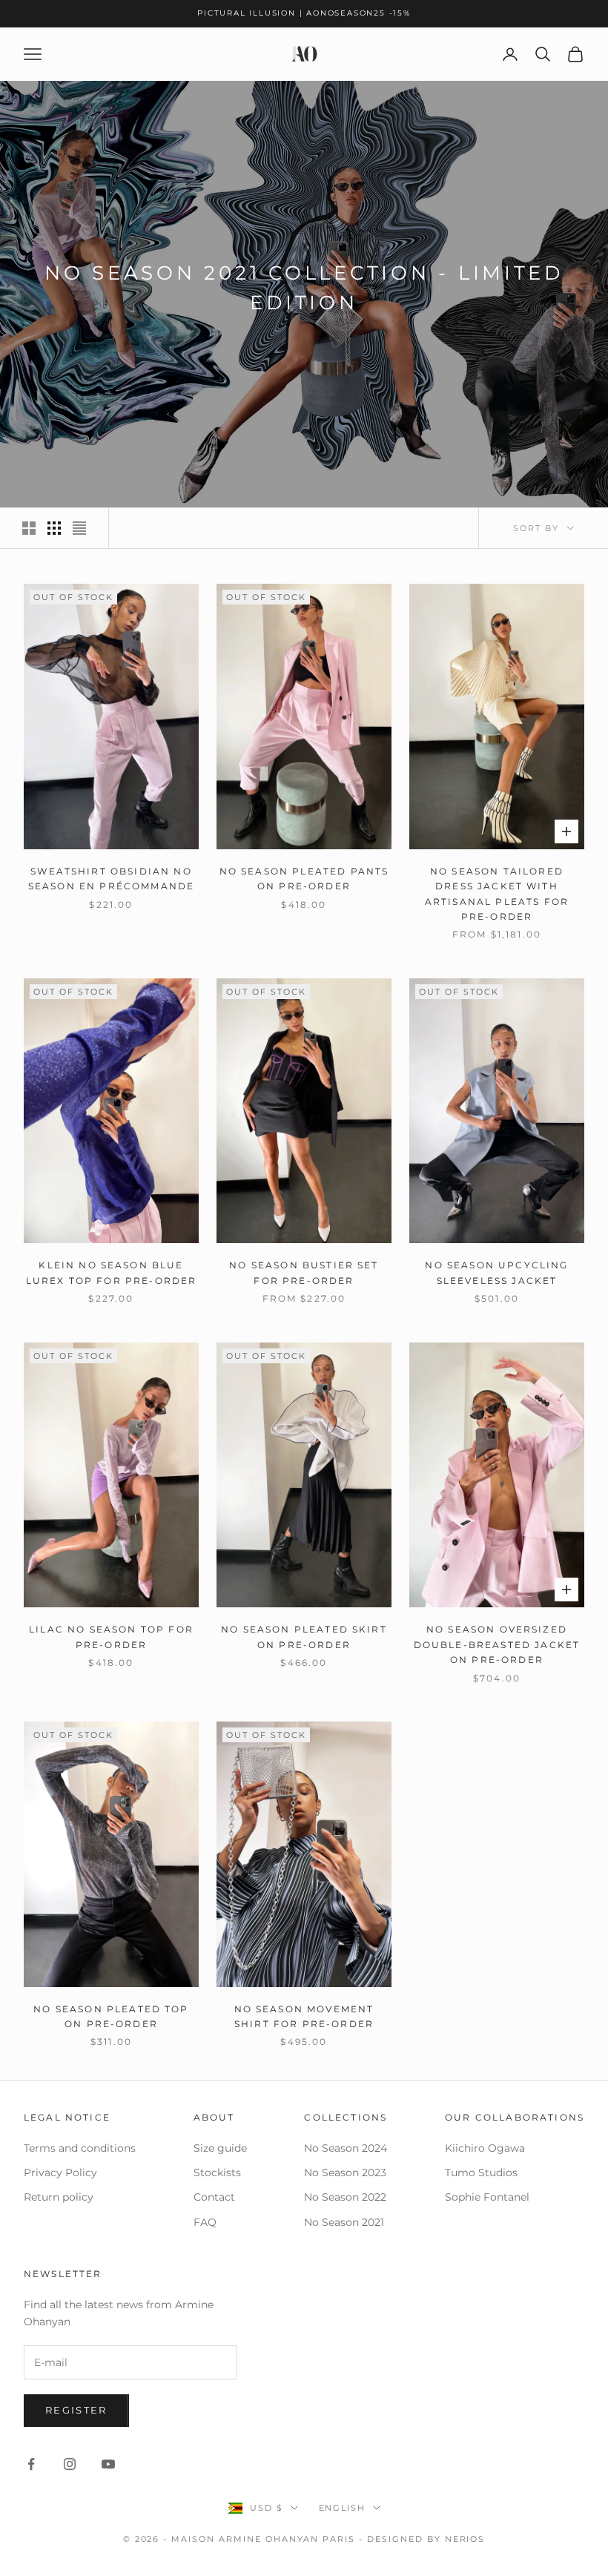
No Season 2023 (345, 2173)
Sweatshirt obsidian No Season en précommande (111, 879)
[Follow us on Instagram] (70, 2464)
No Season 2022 (345, 2197)
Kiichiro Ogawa (485, 2148)
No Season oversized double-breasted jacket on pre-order (497, 1644)
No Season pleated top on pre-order (111, 2016)
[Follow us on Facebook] (31, 2464)
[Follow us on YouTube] (108, 2464)
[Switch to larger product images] (29, 528)
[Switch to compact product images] (79, 528)
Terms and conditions (80, 2148)
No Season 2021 (344, 2222)
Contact (214, 2197)
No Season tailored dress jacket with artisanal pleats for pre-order (497, 894)
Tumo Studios (481, 2173)
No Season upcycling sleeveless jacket (496, 1272)
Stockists (217, 2173)
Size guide (220, 2148)
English (343, 2508)
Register (76, 2410)
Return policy (59, 2197)
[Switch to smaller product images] (54, 528)
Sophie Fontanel (487, 2197)
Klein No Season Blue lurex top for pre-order (112, 1272)
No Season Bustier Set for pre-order (304, 1272)
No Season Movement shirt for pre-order (304, 2016)
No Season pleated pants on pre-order (304, 879)
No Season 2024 (346, 2148)
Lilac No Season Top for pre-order (111, 1637)
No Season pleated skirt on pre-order (304, 1637)
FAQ (205, 2222)
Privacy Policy (60, 2173)
